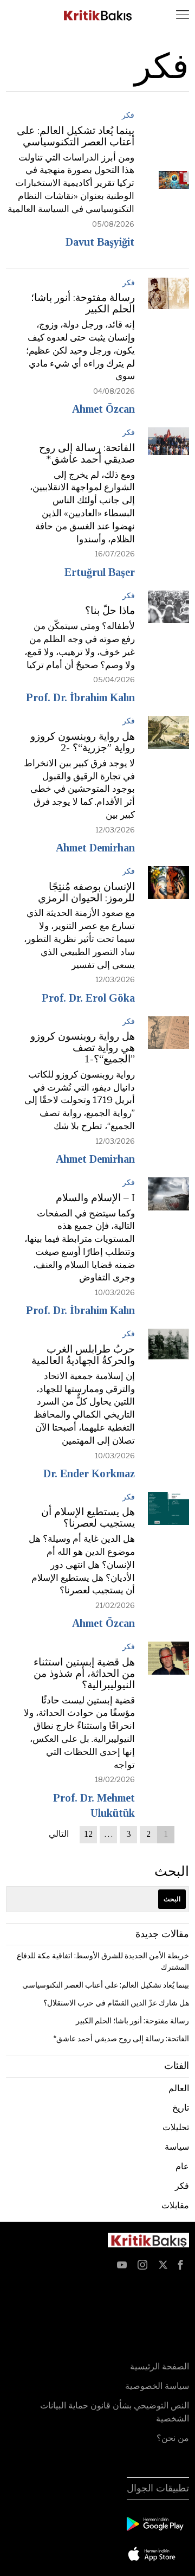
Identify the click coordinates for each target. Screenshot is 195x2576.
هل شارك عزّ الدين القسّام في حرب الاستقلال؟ (116, 2003)
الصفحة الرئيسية (160, 2366)
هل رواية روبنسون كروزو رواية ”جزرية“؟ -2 (83, 742)
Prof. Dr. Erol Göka (88, 998)
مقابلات (175, 2205)
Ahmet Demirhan (95, 848)
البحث (172, 1871)
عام (182, 2166)
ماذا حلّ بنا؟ (110, 611)
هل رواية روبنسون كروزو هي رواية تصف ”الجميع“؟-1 (83, 1048)
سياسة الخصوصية (157, 2386)
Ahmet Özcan (103, 409)
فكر (128, 115)
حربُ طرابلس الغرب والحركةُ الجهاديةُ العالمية (83, 1355)
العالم (179, 2088)
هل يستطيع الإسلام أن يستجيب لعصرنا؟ (88, 1518)
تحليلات (176, 2127)
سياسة (177, 2147)
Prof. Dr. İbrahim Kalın (80, 697)
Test (179, 2288)
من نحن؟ (173, 2438)
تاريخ (181, 2108)
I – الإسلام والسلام (95, 1198)
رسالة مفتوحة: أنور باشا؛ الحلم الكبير (83, 303)
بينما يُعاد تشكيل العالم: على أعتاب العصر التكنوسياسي (76, 136)
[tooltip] (180, 2265)
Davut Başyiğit (100, 242)
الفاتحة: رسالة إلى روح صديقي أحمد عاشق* (87, 454)
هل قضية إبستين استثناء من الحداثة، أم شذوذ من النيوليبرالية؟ (84, 1674)
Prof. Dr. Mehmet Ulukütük (94, 1805)
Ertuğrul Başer (100, 572)
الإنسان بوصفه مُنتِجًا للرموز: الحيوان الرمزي (86, 892)
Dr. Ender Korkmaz (89, 1473)
